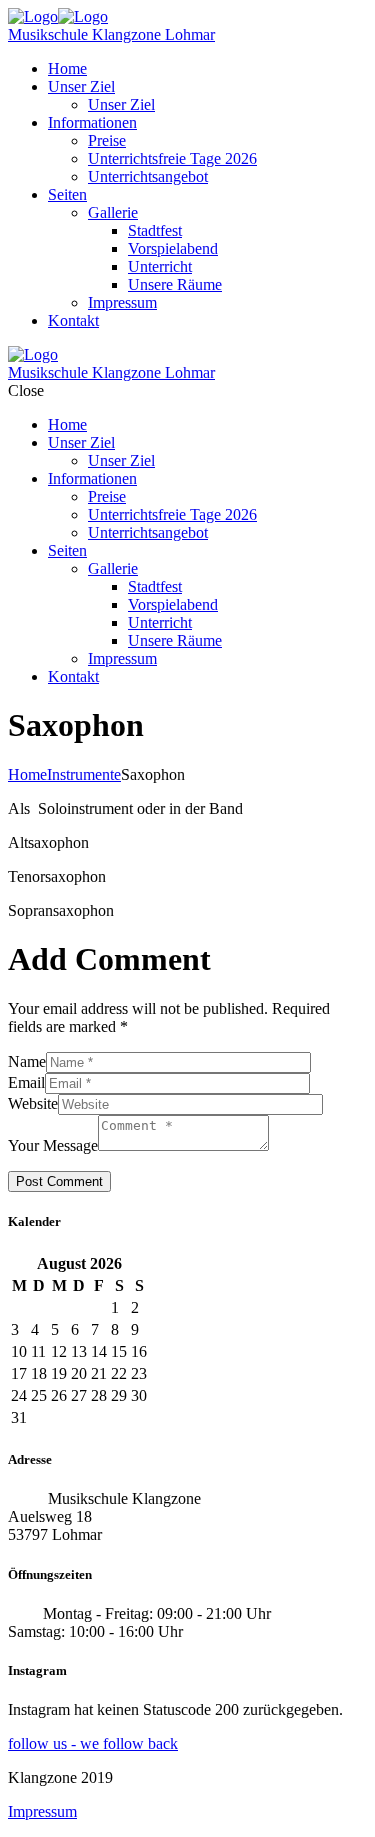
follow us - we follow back (93, 1743)
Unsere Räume (175, 284)
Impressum (122, 302)
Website (33, 1103)
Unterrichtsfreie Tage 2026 (172, 158)
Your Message (53, 1145)
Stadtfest (155, 230)
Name (27, 1061)
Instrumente (84, 774)
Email (26, 1082)
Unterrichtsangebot (148, 176)
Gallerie (113, 212)
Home (67, 68)
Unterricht (160, 266)
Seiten (67, 194)
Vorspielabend (173, 248)
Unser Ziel (81, 86)
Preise (107, 140)
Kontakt (73, 320)
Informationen (92, 122)
